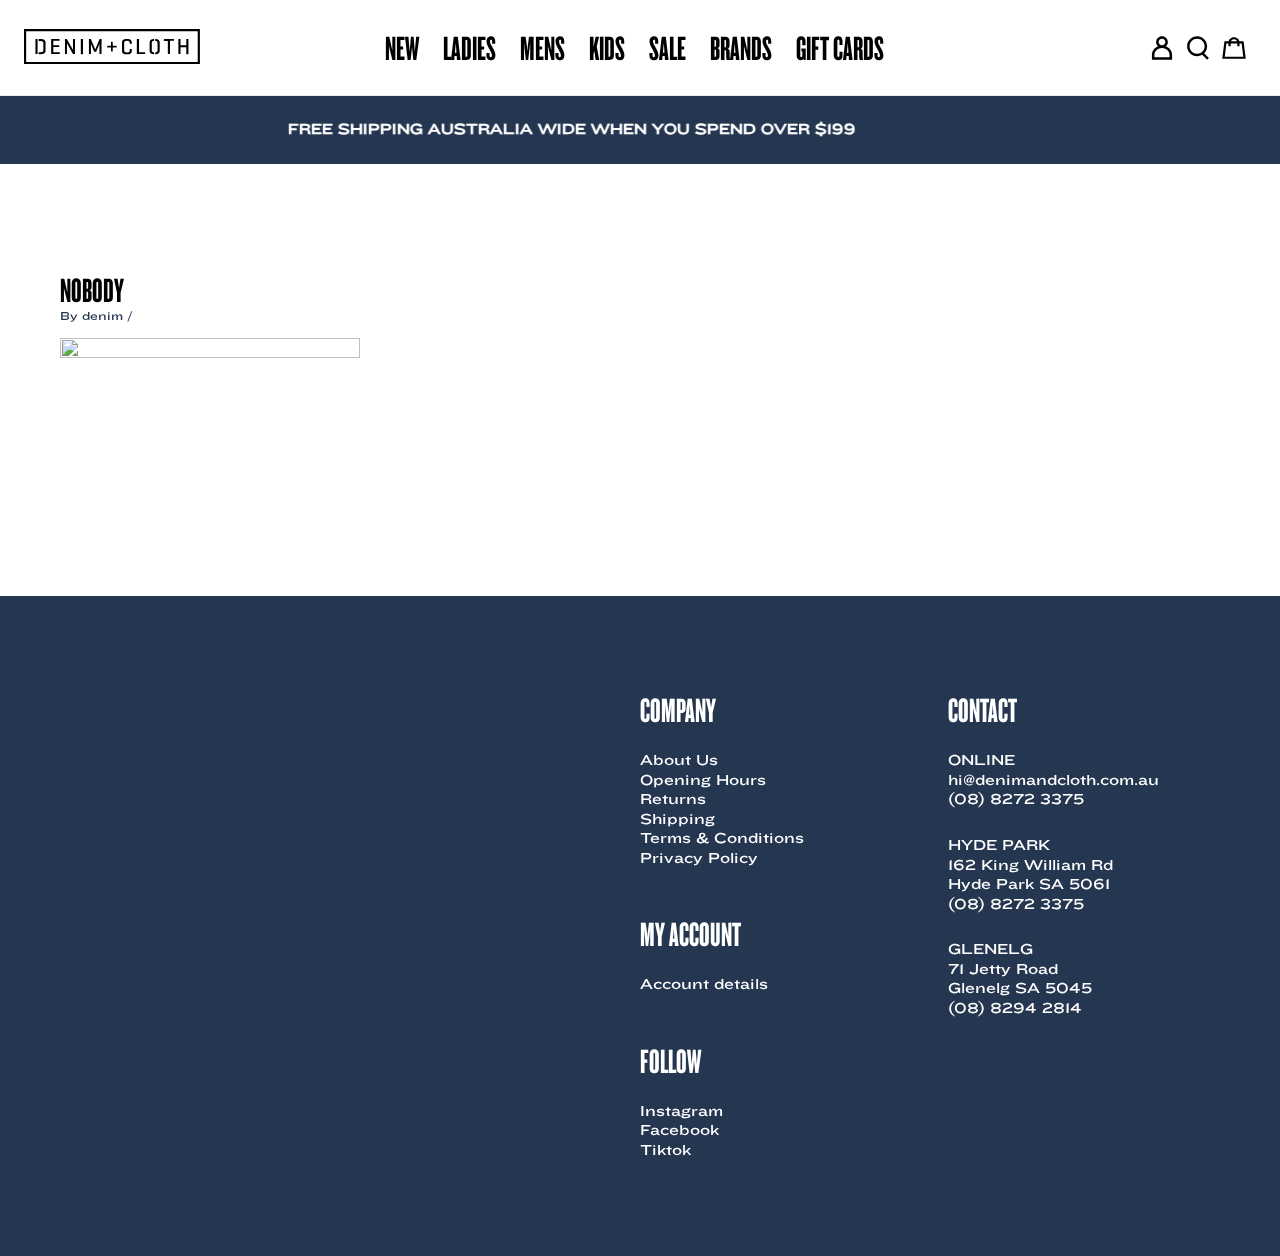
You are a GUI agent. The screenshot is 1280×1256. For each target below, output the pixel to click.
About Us (679, 760)
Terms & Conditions (722, 838)
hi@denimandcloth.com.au (1053, 780)
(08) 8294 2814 (1015, 1008)
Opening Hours (703, 780)
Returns (673, 799)
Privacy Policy (699, 858)
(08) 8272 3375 (1016, 799)
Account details (704, 984)
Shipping (677, 819)
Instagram (681, 1111)
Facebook (679, 1130)
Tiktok (665, 1150)
